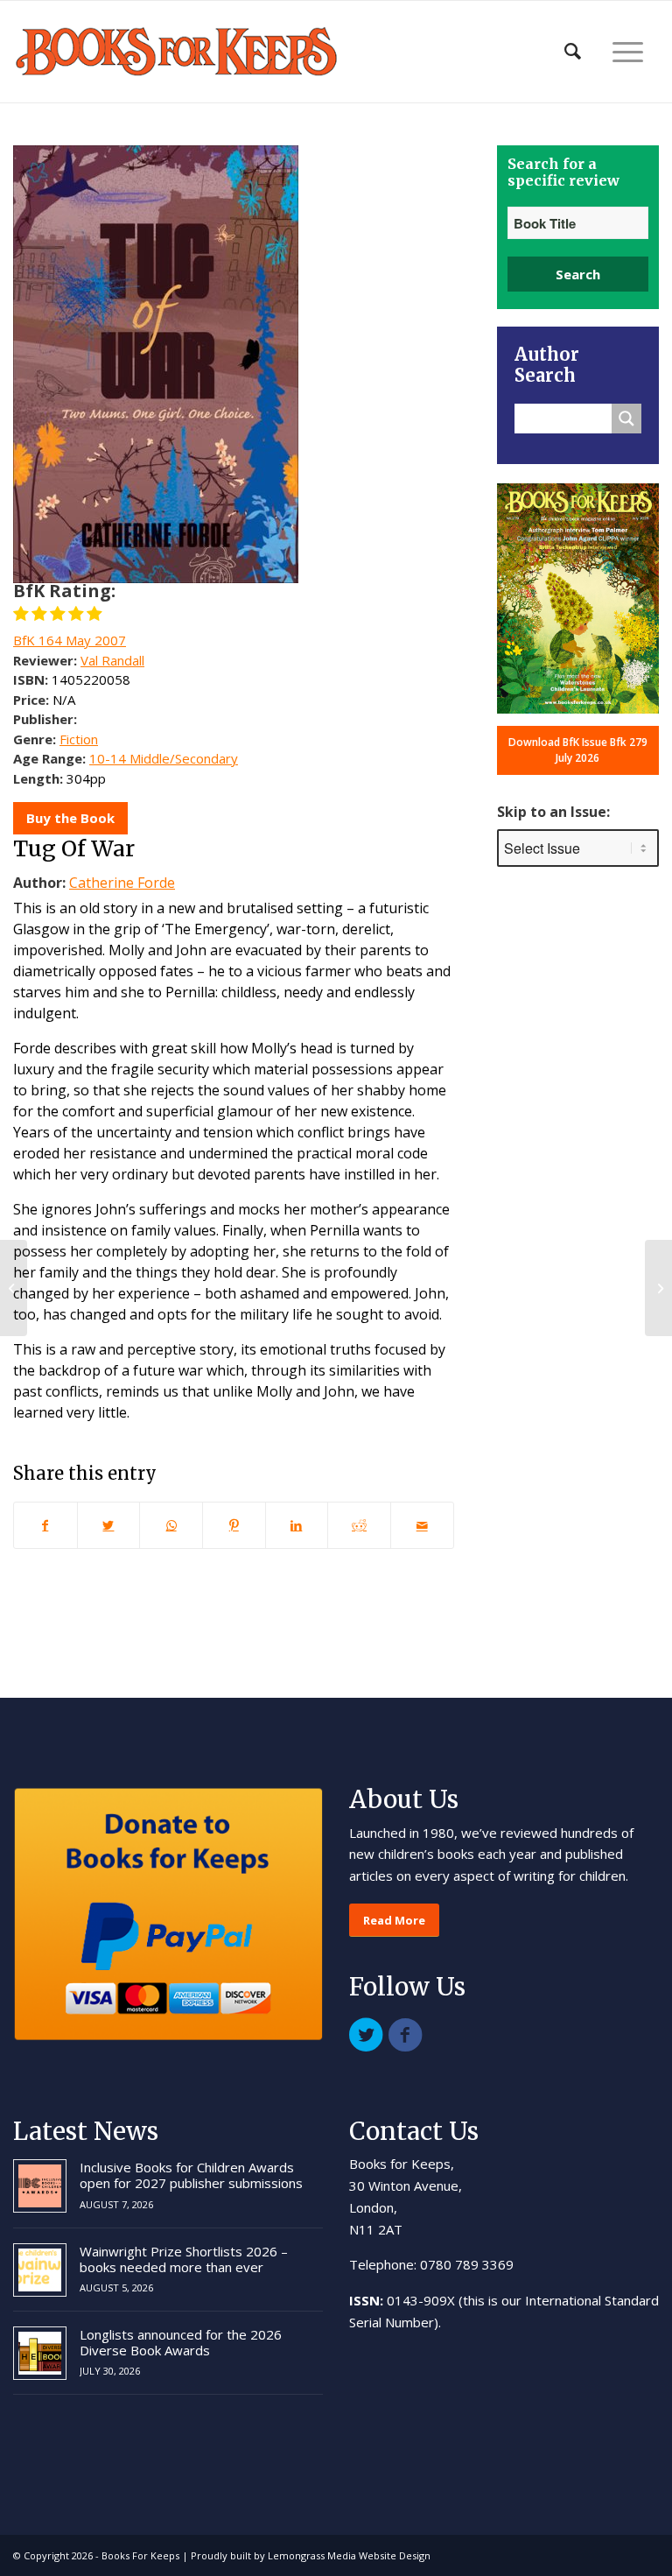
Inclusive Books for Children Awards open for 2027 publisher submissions (191, 2175)
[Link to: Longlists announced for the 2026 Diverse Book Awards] (40, 2353)
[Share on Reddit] (359, 1525)
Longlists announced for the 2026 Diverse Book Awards (181, 2342)
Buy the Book (70, 818)
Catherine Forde (122, 883)
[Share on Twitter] (109, 1525)
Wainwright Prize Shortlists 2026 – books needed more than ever (184, 2259)
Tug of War (74, 848)
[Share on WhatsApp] (171, 1525)
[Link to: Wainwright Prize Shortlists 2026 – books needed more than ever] (40, 2270)
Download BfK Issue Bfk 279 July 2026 (578, 750)
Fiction (79, 739)
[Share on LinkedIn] (297, 1525)
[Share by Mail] (422, 1525)
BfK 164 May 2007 (70, 640)
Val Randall (112, 660)
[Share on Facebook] (45, 1525)
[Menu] (628, 52)
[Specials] (14, 1288)
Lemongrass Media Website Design (349, 2555)
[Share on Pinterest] (234, 1525)
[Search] (573, 52)
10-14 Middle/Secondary (164, 758)
